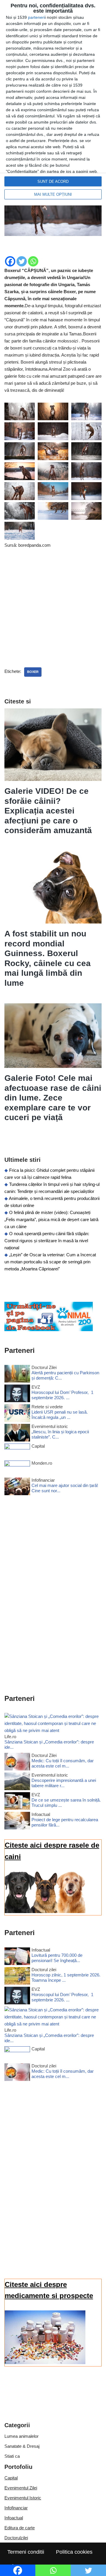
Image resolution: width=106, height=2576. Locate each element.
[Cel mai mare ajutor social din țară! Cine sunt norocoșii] (17, 1487)
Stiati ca (12, 2456)
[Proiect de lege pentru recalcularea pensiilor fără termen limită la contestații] (17, 1822)
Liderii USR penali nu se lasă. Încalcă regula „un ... (60, 1415)
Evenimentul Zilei (21, 2488)
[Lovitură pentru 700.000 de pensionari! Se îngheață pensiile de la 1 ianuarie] (17, 1957)
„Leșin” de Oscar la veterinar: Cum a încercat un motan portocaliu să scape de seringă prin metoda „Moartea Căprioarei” (50, 1262)
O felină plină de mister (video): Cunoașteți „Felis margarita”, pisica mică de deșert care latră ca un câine (51, 1219)
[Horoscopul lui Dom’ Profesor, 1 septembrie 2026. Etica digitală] (17, 1394)
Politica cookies (74, 2552)
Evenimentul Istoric (23, 2498)
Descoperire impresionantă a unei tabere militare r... (64, 1783)
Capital (11, 2478)
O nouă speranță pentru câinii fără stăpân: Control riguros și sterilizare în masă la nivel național (47, 1241)
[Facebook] (10, 261)
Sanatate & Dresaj (22, 2446)
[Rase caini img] (45, 1911)
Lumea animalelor (21, 2436)
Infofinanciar (16, 2508)
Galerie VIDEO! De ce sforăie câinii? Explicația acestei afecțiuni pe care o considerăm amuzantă (48, 811)
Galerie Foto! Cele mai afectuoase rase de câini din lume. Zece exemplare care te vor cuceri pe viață (53, 1098)
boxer (33, 672)
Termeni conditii (26, 2552)
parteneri (36, 17)
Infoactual (14, 2518)
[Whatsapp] (33, 261)
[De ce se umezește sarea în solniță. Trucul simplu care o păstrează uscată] (17, 1802)
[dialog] (53, 103)
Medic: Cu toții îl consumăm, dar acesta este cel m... (63, 1763)
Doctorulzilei (16, 2538)
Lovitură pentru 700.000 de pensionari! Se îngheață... (57, 1958)
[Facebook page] (49, 1330)
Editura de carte (20, 2528)
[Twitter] (22, 261)
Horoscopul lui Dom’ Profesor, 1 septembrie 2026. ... (62, 1395)
